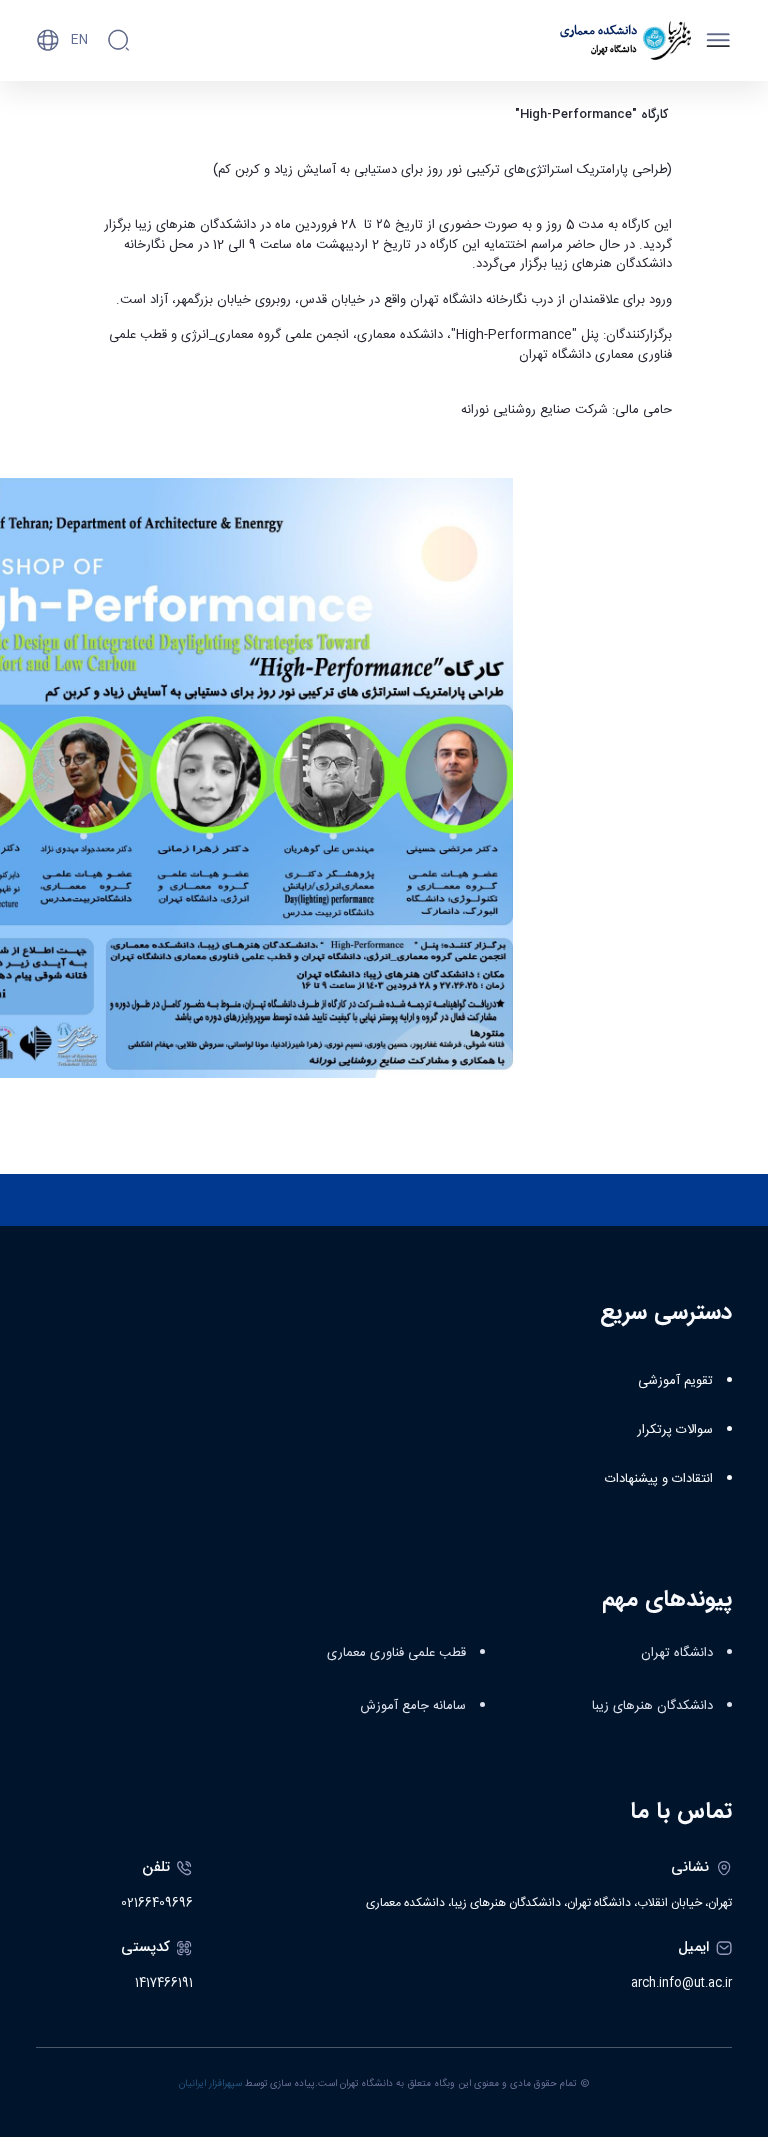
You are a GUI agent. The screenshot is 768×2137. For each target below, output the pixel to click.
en (79, 40)
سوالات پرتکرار (675, 1430)
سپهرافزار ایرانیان (210, 2084)
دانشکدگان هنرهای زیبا (652, 1706)
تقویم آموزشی (675, 1381)
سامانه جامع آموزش (413, 1706)
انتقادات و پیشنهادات (659, 1479)
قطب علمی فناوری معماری (396, 1653)
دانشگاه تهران (677, 1653)
